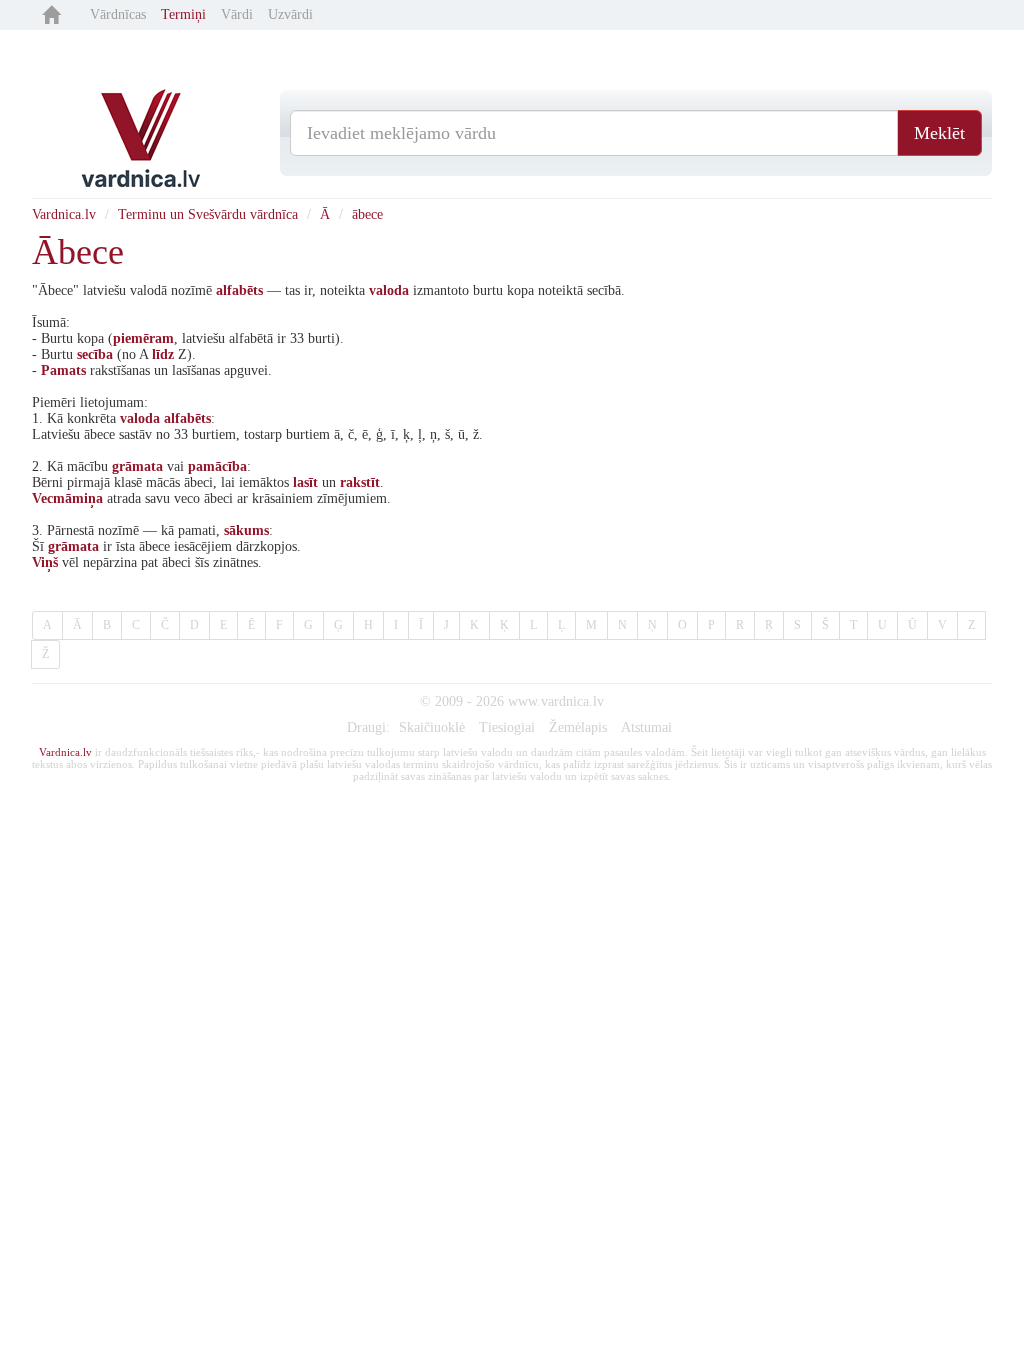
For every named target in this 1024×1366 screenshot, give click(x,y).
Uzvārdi (290, 14)
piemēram (143, 338)
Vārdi (237, 14)
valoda (389, 290)
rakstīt (360, 482)
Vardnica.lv (64, 214)
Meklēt (939, 133)
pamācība (217, 466)
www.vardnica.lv (556, 701)
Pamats (63, 370)
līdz (163, 354)
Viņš (45, 562)
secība (95, 354)
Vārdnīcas (118, 14)
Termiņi (183, 14)
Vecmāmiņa (67, 498)
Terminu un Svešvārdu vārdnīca (208, 214)
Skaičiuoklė (432, 727)
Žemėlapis (578, 727)
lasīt (305, 482)
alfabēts (239, 290)
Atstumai (646, 727)
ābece (367, 214)
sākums (246, 530)
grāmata (137, 466)
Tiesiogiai (507, 727)
